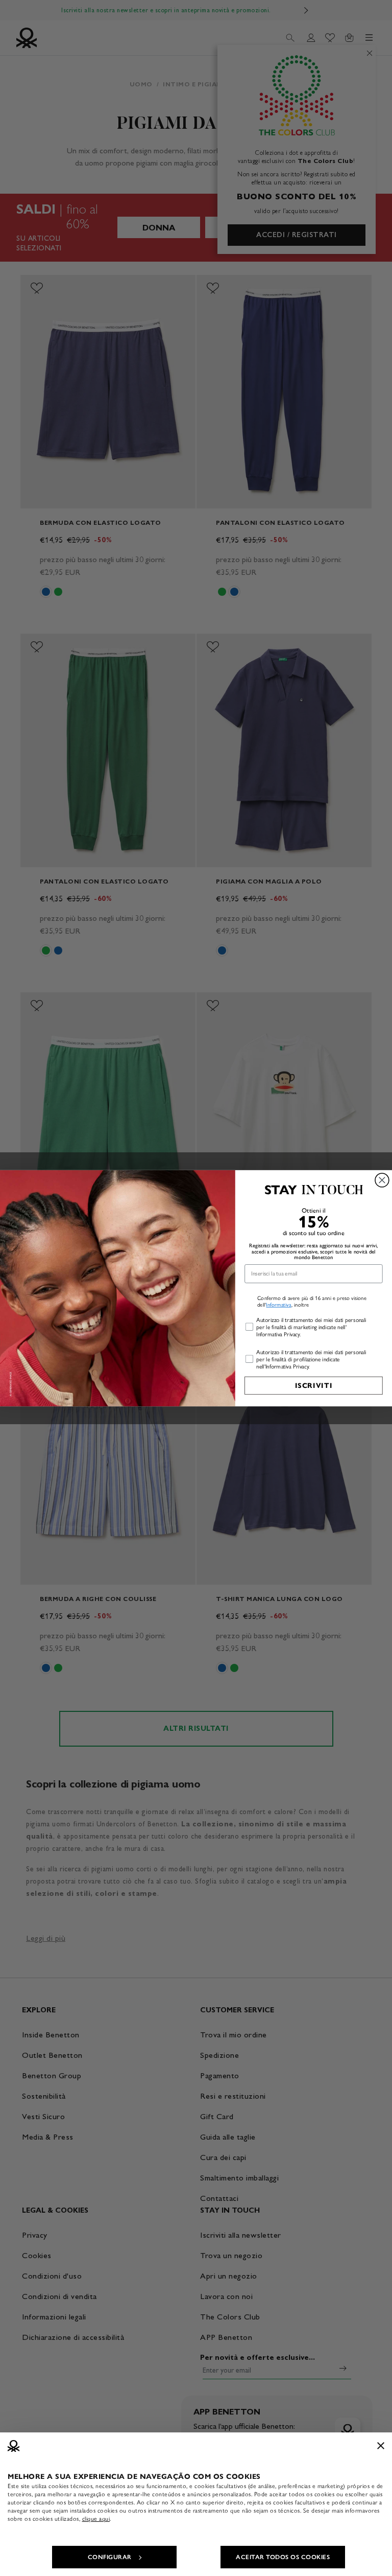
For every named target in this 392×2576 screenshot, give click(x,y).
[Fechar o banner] (381, 2446)
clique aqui (96, 2519)
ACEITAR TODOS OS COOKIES (283, 2557)
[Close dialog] (382, 1180)
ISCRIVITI (314, 1386)
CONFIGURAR (110, 2557)
